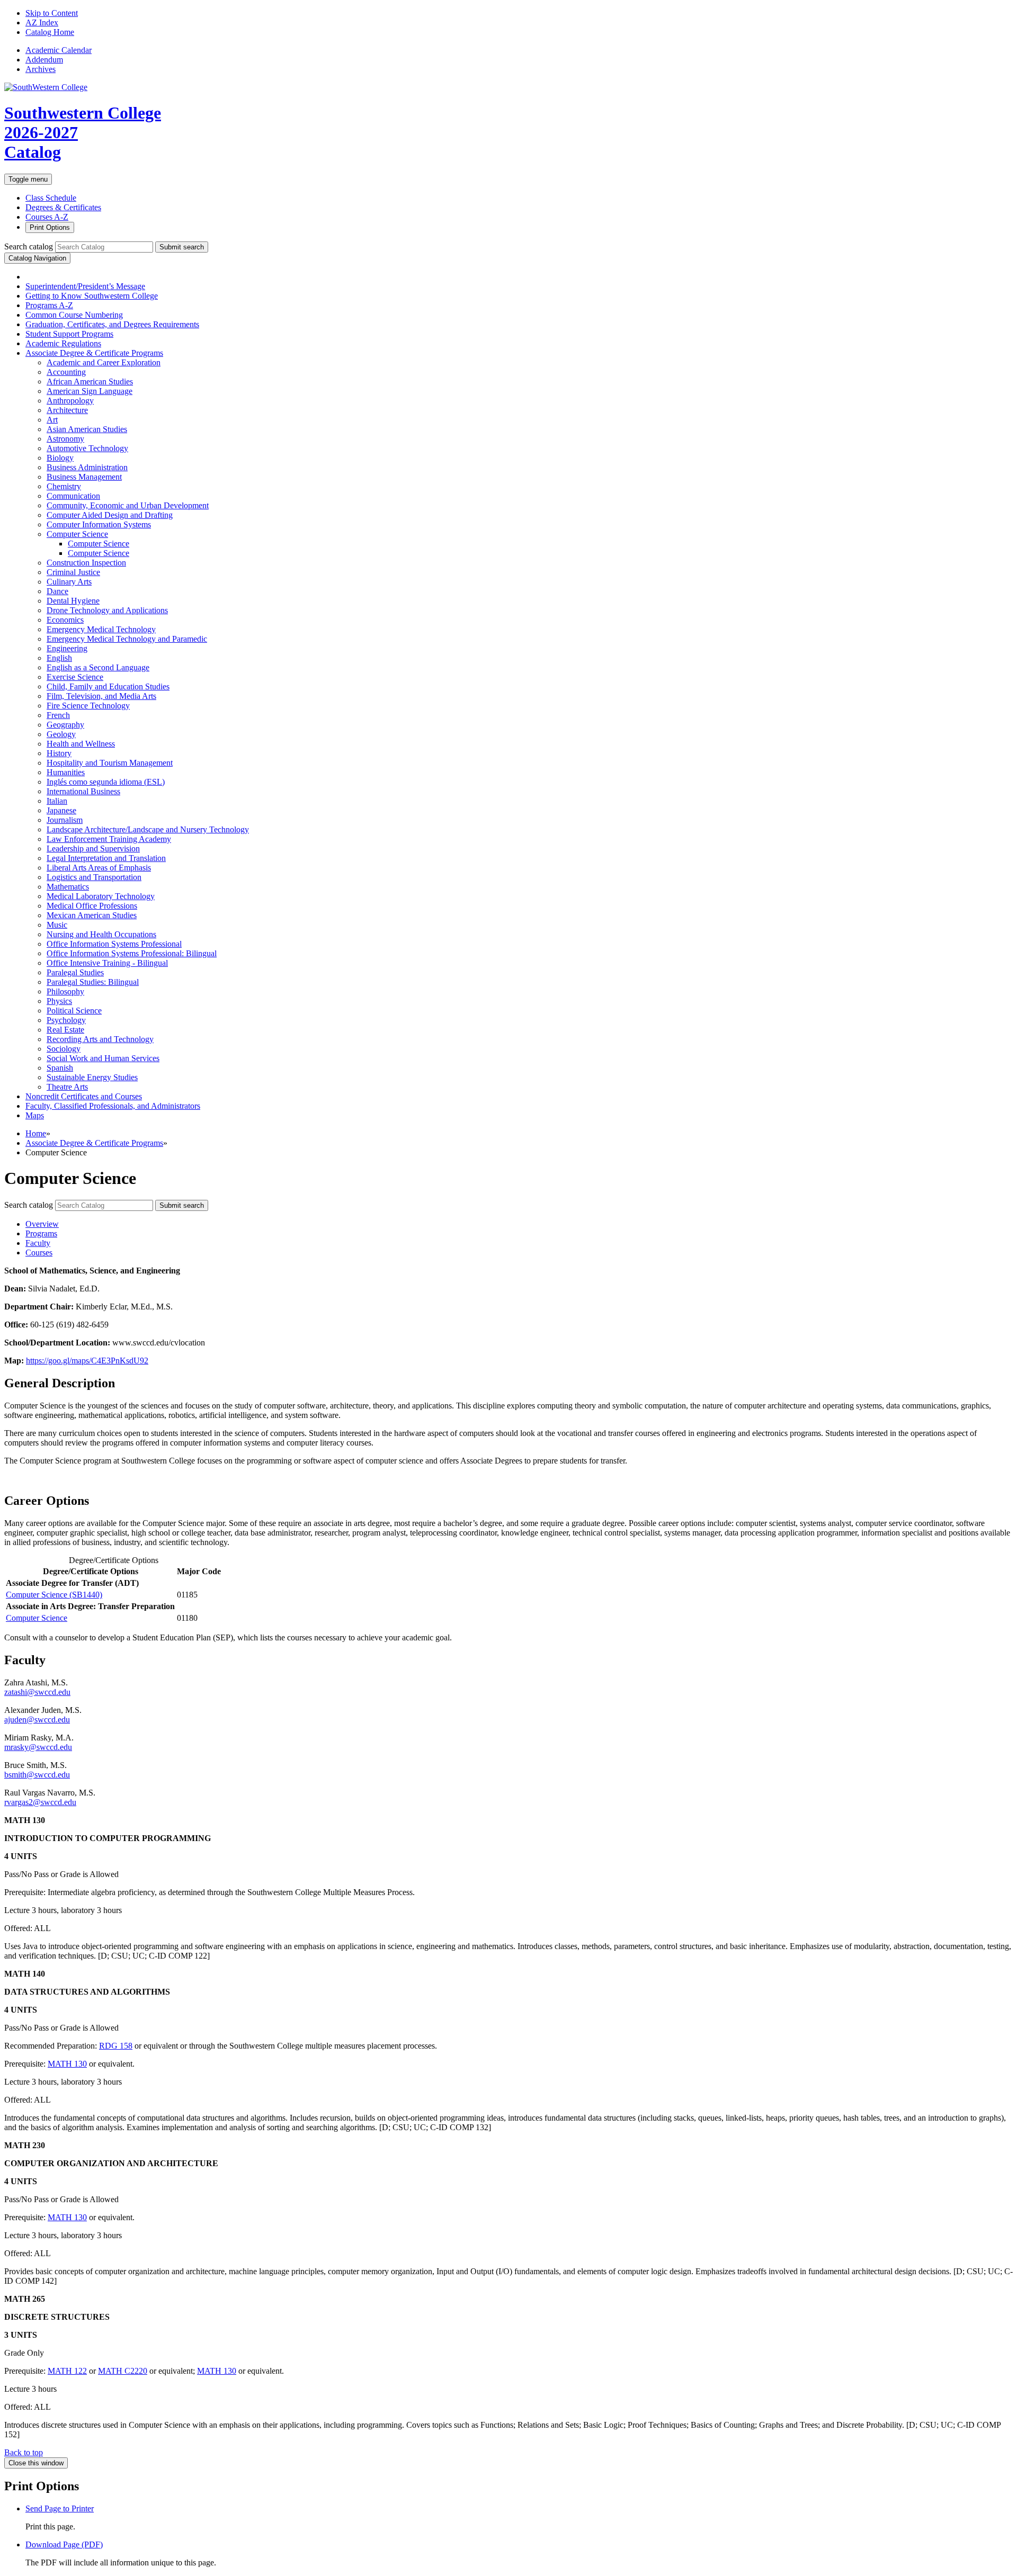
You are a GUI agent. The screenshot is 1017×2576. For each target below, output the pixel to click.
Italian (57, 801)
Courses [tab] (39, 1253)
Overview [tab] (42, 1224)
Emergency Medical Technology (101, 629)
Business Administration (87, 467)
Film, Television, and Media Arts (101, 696)
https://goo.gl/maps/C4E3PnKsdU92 (87, 1361)
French (58, 715)
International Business (83, 791)
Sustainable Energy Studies (92, 1077)
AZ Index (42, 23)
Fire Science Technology (88, 706)
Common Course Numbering (74, 315)
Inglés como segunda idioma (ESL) (106, 782)
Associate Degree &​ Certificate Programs (94, 353)
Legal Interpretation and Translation (106, 858)
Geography (65, 725)
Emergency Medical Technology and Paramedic (127, 639)
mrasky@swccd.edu (38, 1747)
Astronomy (65, 439)
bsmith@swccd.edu (37, 1775)
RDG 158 (116, 2046)
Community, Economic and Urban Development (128, 505)
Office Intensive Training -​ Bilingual (107, 963)
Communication (73, 496)
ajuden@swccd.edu (37, 1720)
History (59, 753)
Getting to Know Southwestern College (92, 296)
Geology (61, 734)
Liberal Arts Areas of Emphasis (99, 868)
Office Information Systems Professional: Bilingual (132, 953)
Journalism (65, 820)
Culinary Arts (69, 582)
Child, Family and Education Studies (108, 686)
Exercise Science (75, 677)
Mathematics (68, 887)
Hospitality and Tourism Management (110, 763)
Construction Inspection (86, 563)
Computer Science (77, 534)
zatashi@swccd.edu (37, 1692)
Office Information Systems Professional (114, 944)
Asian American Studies (87, 429)
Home (36, 1133)
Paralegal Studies (75, 972)
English (59, 658)
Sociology (64, 1049)
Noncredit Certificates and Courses (84, 1096)
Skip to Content (52, 13)
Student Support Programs (69, 334)
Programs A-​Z (49, 305)
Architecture (67, 410)
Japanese (61, 810)
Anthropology (70, 401)
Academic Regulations (63, 343)
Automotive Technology (87, 448)
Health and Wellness (81, 744)
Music (57, 925)
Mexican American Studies (92, 915)
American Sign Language (90, 391)
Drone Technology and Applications (107, 610)
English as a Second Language (98, 667)
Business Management (84, 477)
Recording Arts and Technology (100, 1039)
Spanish (60, 1068)
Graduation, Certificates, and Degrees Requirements (112, 324)
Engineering (67, 648)
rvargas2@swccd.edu (40, 1802)
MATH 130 (67, 2064)
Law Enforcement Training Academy (109, 839)
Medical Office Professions (92, 906)
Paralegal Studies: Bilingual (93, 982)
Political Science (74, 1011)
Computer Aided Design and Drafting (110, 515)
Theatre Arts (67, 1087)
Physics (59, 1001)
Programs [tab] (41, 1233)
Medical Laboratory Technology (101, 896)
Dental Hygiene (73, 601)
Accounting (66, 372)
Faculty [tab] (38, 1243)
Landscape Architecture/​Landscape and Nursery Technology (148, 829)
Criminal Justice (73, 572)
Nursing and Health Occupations (101, 934)
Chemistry (64, 486)
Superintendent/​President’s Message (85, 286)
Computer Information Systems (99, 524)
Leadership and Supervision (93, 849)
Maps (35, 1115)
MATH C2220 (123, 2371)
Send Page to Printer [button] (60, 2508)
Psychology (66, 1020)
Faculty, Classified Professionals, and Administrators (113, 1106)
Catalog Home (50, 32)
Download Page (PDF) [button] (64, 2544)
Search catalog (29, 246)
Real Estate (65, 1030)
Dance (57, 591)
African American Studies (90, 382)
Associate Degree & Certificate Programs (94, 1143)
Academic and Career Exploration (104, 362)
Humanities (66, 772)
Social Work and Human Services (103, 1058)
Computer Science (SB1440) (54, 1595)
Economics (65, 620)
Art (52, 420)
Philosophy (65, 991)
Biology (60, 458)
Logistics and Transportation (94, 877)
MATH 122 (67, 2371)
